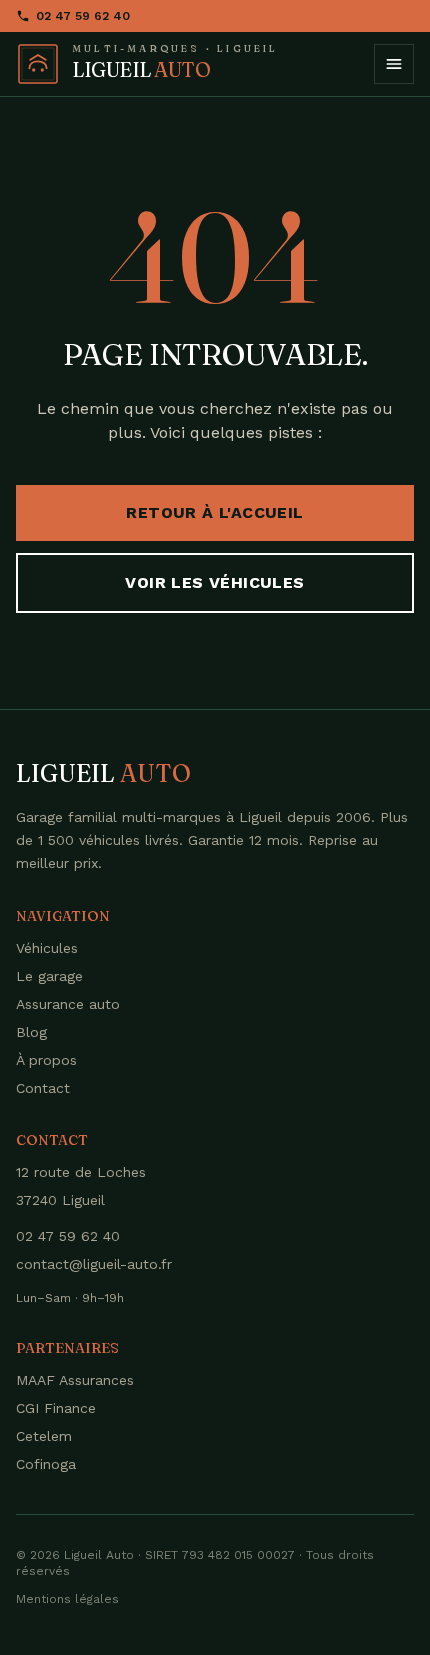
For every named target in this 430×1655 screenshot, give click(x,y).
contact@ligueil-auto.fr (94, 1264)
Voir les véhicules (214, 582)
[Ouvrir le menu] (394, 64)
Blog (31, 1032)
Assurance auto (68, 1004)
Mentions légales (67, 1599)
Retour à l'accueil (214, 512)
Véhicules (47, 948)
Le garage (49, 976)
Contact (43, 1088)
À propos (46, 1060)
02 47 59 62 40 (83, 16)
